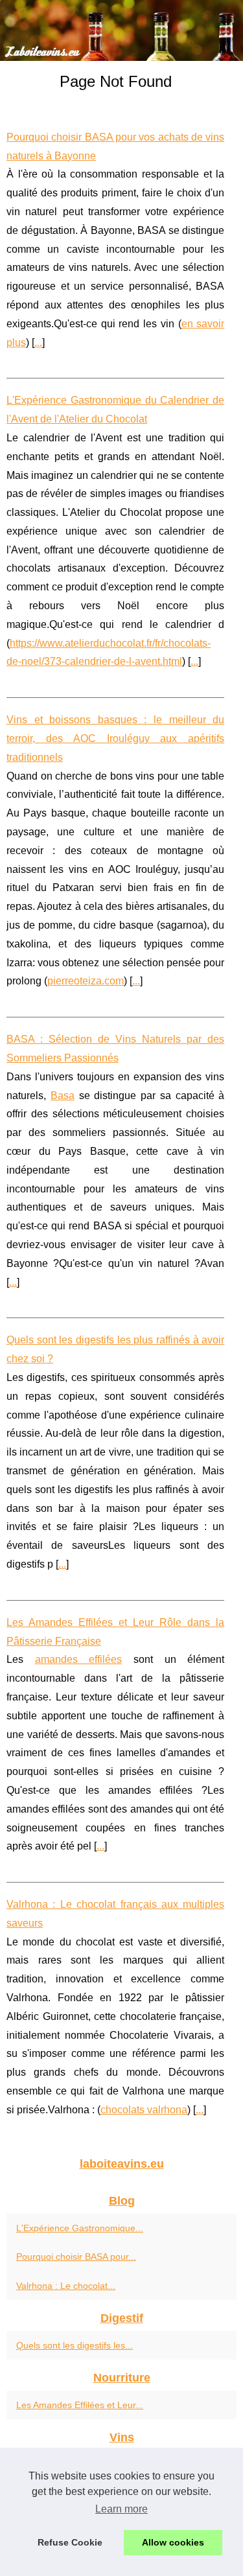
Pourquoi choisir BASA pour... (76, 2257)
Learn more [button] (121, 2509)
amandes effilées (79, 1659)
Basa (63, 1096)
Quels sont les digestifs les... (75, 2345)
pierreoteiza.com (86, 981)
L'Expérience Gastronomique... (80, 2228)
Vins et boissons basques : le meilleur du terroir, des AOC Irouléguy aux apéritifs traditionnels (115, 738)
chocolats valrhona (144, 2110)
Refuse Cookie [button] (70, 2542)
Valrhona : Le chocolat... (66, 2286)
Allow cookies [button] (173, 2542)
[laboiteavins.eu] (121, 30)
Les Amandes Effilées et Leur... (80, 2405)
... (38, 342)
